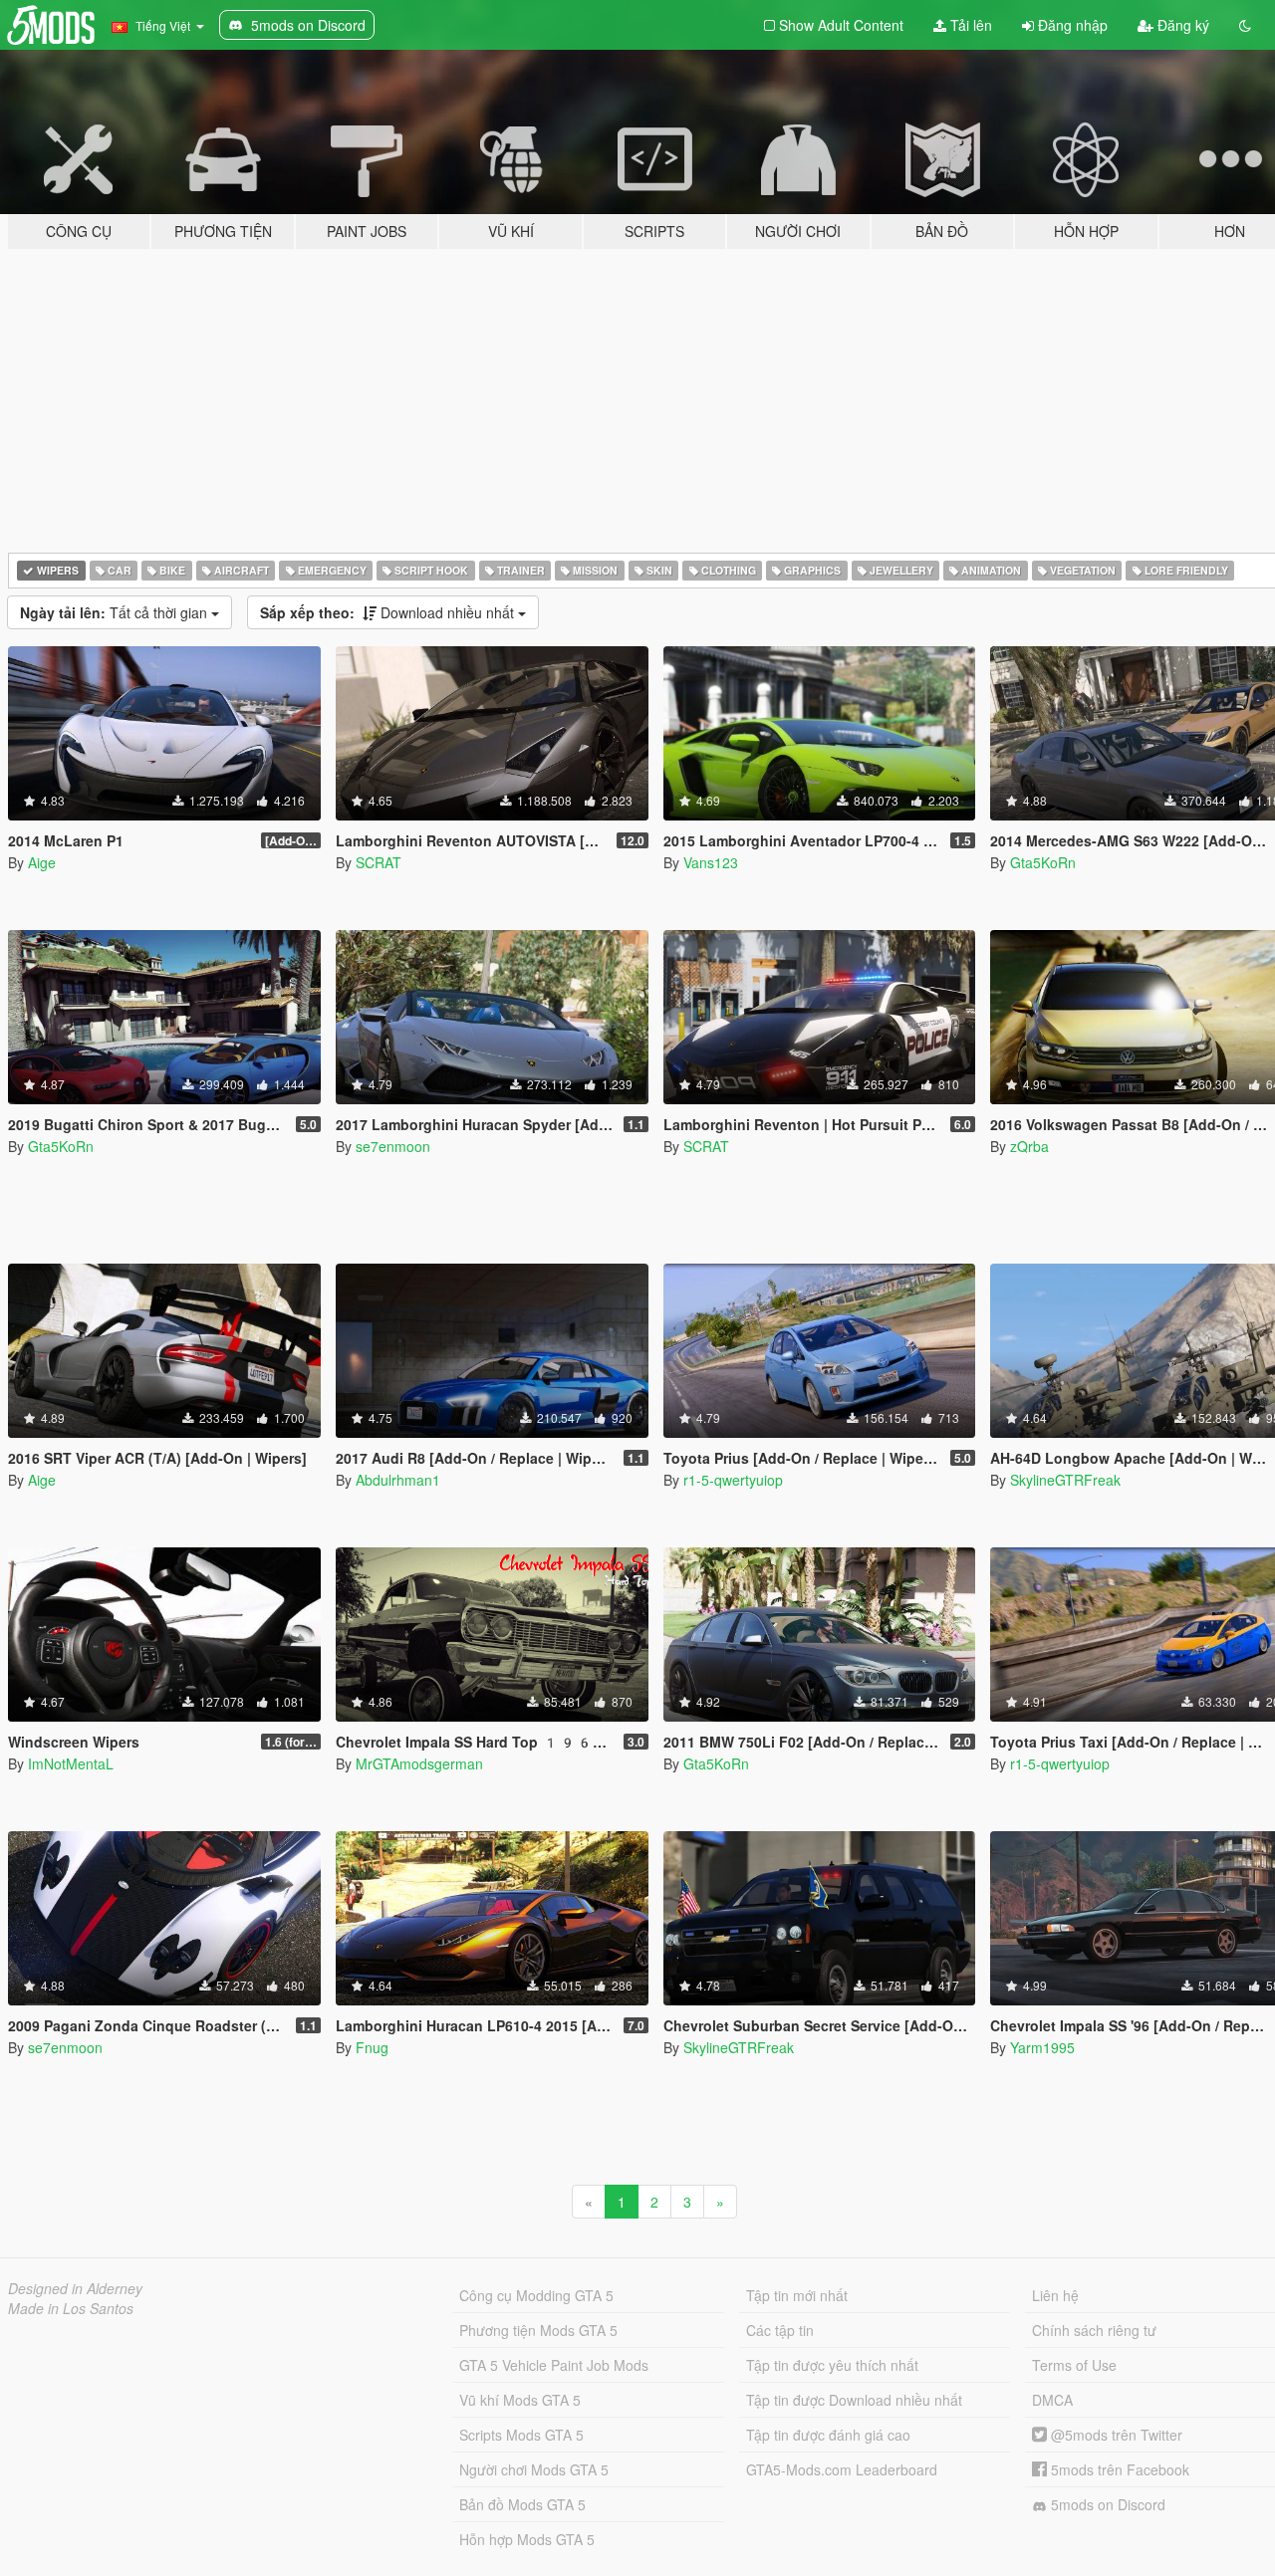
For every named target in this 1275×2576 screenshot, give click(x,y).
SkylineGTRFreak (1065, 1480)
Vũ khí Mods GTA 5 (520, 2400)
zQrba (1029, 1146)
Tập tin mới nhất (797, 2295)
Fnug (372, 2047)
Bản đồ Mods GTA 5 (522, 2504)
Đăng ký (1181, 25)
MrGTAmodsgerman (419, 1763)
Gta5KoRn (1043, 862)
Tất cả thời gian (116, 612)
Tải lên (969, 25)
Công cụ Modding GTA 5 (536, 2295)
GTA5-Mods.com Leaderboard (842, 2469)
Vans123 (711, 862)
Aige (42, 862)
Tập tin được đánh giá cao (828, 2435)
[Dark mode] (1245, 25)
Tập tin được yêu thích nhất (832, 2365)
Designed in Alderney (75, 2288)
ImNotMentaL (71, 1763)
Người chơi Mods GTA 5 (534, 2469)
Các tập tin (780, 2330)
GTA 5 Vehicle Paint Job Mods (554, 2365)
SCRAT (379, 862)
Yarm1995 (1042, 2047)
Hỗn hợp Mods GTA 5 (527, 2539)
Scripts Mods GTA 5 (521, 2435)
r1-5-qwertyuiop (733, 1480)
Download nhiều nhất (389, 612)
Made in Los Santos (71, 2308)
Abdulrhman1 (398, 1480)
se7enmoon (393, 1146)
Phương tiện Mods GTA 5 (538, 2330)
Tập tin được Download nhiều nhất (854, 2400)
